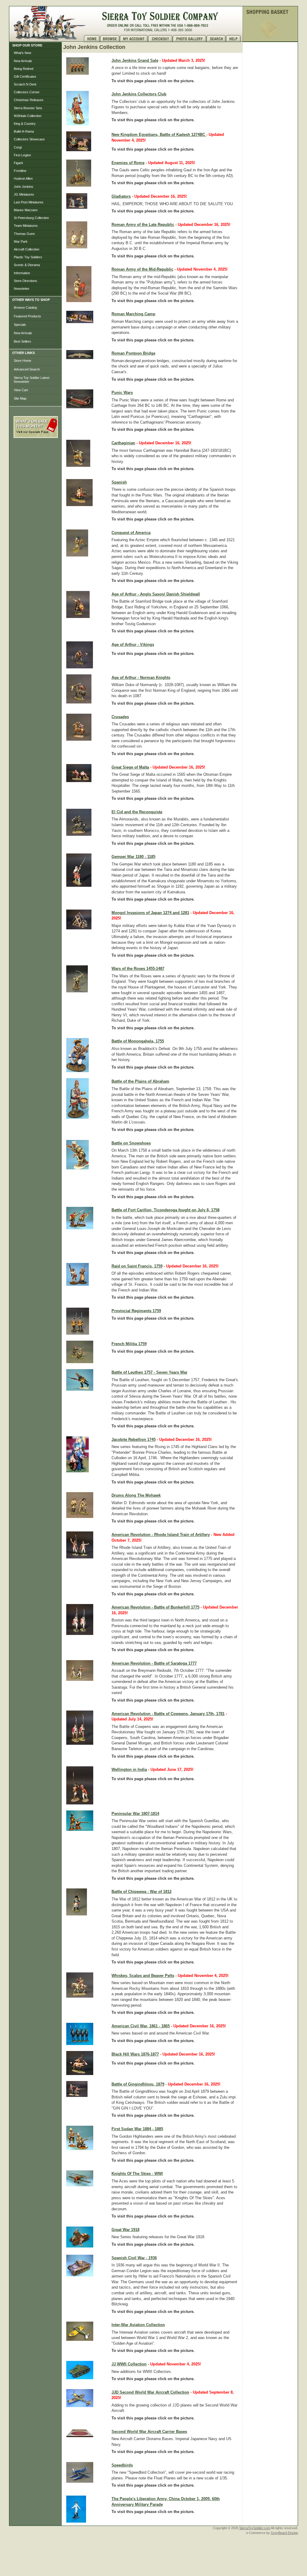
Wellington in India (129, 1769)
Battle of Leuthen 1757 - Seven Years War (149, 1372)
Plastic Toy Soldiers (28, 257)
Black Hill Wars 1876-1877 (135, 2054)
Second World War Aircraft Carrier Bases (149, 2432)
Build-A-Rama (24, 131)
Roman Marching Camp (133, 314)
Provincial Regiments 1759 (136, 1311)
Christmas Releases (29, 100)
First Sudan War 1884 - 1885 (137, 2129)
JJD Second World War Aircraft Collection (150, 2392)
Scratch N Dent (25, 84)
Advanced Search (27, 369)
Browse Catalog (25, 307)
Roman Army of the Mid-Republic (142, 269)
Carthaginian (123, 443)
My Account (134, 39)
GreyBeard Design (284, 2533)
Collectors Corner (27, 92)
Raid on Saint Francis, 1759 (137, 1266)
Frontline (20, 171)
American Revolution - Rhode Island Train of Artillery (161, 1535)
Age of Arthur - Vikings (133, 645)
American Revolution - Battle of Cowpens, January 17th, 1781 (168, 1714)
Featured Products (27, 316)
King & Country (25, 124)
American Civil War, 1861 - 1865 (141, 2026)
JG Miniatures (24, 194)
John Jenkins (24, 187)
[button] (36, 451)
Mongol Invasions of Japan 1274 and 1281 (150, 913)
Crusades (120, 717)
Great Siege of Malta (130, 767)
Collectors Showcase (29, 139)
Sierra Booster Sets (28, 108)
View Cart (21, 390)
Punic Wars (122, 393)
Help (234, 39)
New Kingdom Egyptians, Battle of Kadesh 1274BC (159, 135)
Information (22, 273)
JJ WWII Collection (129, 2364)
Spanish (119, 482)
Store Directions (25, 281)
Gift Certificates (25, 76)
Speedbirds (122, 2465)
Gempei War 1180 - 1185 (133, 857)
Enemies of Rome (128, 163)
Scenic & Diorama (27, 265)
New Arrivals (23, 61)
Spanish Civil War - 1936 (134, 2258)
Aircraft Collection (27, 249)
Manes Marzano (26, 210)
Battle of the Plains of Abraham (140, 1081)
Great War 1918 (125, 2230)
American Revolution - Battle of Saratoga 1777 (154, 1663)
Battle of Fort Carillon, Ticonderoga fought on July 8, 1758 (165, 1210)
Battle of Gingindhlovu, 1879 (138, 2084)
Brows (110, 39)
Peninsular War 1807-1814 (135, 1814)
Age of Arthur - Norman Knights (141, 678)
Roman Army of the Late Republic (143, 225)
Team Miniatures (26, 226)
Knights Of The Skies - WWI (137, 2174)
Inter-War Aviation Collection (138, 2325)
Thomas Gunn (24, 234)
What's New (22, 53)
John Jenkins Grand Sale (135, 60)
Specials (20, 325)
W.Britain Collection (28, 116)
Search (216, 39)
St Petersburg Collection (31, 218)
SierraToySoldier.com (255, 2528)
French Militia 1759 (129, 1344)
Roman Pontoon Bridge (133, 353)
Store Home (22, 361)
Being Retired (24, 69)
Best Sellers (22, 341)
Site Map (20, 398)
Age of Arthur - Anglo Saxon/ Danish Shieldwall (156, 594)
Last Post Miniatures (29, 202)
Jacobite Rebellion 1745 (134, 1439)
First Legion (22, 155)
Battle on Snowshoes (131, 1143)
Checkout (160, 39)
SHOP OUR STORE (27, 45)
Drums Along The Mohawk (136, 1495)
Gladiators (121, 196)
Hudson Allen (23, 178)
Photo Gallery (190, 39)
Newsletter (22, 289)
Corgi (18, 147)
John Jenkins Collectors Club (139, 94)
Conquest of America (131, 533)
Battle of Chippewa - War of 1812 (142, 1892)
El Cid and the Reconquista (137, 812)
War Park (21, 241)
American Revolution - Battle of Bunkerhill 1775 (155, 1607)
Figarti (18, 163)
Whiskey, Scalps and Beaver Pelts (143, 1976)
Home (92, 39)
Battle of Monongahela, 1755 (138, 1041)
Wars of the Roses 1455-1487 (138, 969)
